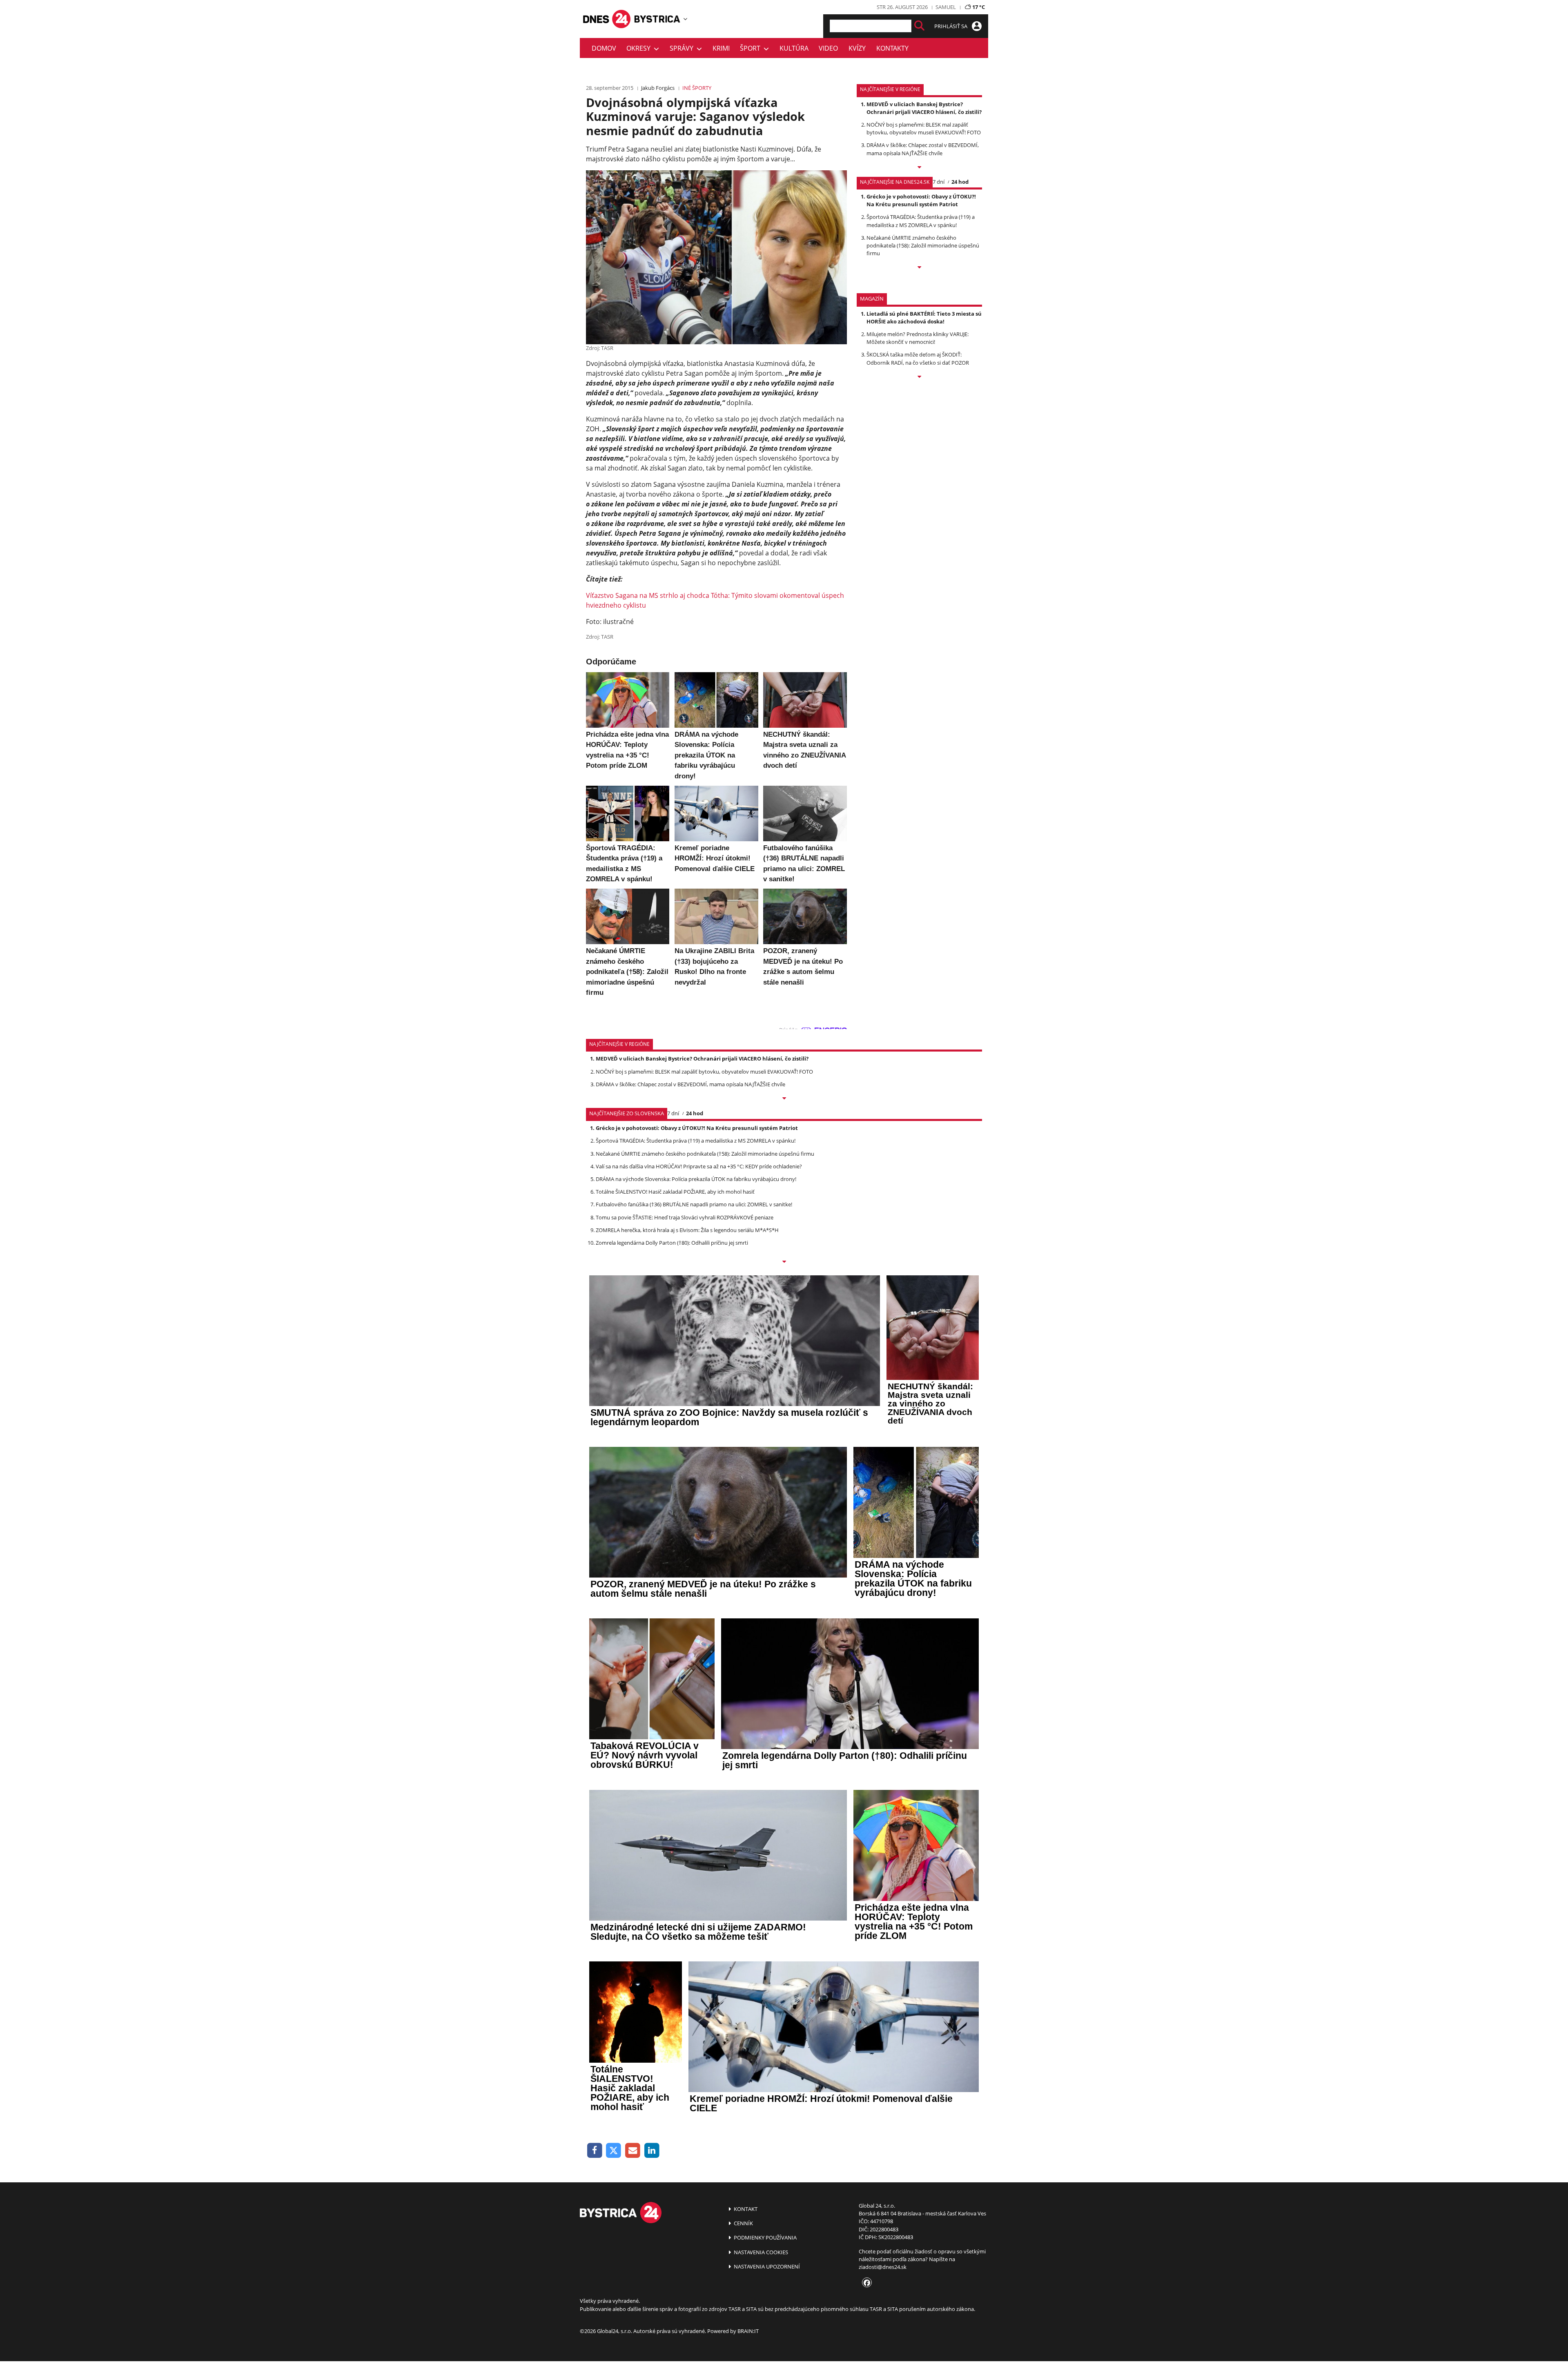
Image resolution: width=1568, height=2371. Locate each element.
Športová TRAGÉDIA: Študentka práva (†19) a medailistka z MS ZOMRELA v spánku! (921, 221)
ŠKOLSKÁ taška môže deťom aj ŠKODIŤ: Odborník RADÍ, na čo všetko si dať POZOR (918, 358)
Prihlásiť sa (951, 26)
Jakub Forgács (658, 88)
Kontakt (745, 2209)
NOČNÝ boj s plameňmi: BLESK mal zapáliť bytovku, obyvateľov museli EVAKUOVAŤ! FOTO (924, 128)
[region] (685, 19)
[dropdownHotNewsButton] (919, 377)
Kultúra (794, 48)
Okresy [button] (640, 48)
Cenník (743, 2223)
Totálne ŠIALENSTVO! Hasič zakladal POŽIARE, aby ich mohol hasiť (675, 1192)
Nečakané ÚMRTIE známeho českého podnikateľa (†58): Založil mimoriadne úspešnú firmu (923, 245)
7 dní (939, 182)
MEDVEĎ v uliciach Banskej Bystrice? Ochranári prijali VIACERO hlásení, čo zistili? (924, 108)
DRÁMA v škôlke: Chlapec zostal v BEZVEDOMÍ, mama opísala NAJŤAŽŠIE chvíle (923, 149)
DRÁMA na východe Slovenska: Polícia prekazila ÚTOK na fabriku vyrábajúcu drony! (696, 1179)
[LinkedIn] (652, 2151)
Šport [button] (752, 48)
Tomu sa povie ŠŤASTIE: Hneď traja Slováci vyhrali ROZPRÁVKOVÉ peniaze (685, 1217)
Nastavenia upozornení (766, 2266)
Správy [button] (683, 48)
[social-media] (865, 2283)
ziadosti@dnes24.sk (883, 2267)
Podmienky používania (765, 2237)
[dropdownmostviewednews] (919, 168)
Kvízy (857, 48)
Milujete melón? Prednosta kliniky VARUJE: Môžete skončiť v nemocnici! (918, 338)
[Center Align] (919, 26)
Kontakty (892, 48)
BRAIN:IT (748, 2331)
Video (828, 48)
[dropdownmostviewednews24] (919, 268)
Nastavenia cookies (760, 2252)
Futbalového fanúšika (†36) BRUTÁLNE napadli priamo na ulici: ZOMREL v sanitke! (694, 1204)
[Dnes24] (657, 19)
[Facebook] (595, 2151)
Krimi (721, 48)
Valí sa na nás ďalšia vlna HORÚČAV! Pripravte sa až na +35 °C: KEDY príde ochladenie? (699, 1166)
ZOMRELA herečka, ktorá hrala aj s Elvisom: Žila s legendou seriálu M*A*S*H (687, 1230)
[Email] (633, 2151)
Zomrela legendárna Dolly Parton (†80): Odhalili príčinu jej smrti (672, 1243)
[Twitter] (614, 2151)
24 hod (960, 182)
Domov (604, 48)
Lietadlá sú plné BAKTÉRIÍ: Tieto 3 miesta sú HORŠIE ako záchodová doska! (924, 318)
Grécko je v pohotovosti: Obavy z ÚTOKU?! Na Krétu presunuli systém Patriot (921, 200)
